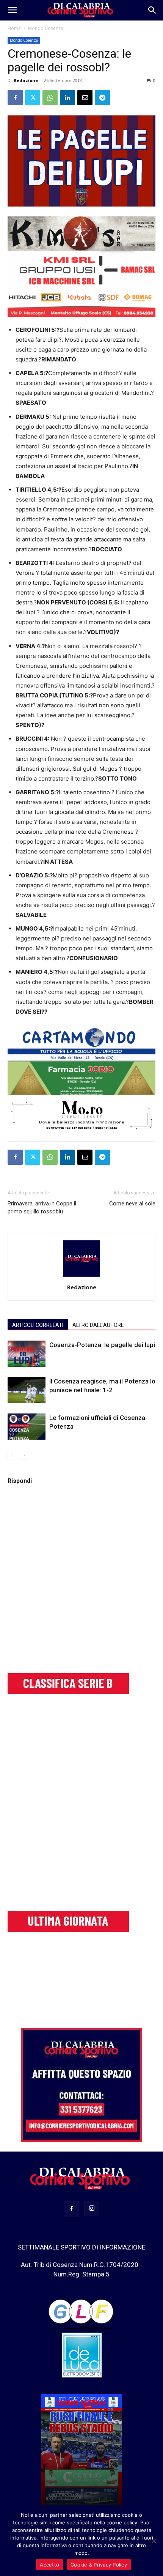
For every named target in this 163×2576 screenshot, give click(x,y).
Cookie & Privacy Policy (99, 2565)
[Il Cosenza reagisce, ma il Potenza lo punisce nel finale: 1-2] (27, 1390)
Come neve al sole (132, 1204)
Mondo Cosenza (46, 28)
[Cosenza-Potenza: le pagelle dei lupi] (27, 1354)
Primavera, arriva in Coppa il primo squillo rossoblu (42, 1208)
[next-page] (24, 1455)
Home (14, 28)
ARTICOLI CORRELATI (38, 1325)
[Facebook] (15, 98)
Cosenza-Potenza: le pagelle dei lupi (102, 1345)
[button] (12, 10)
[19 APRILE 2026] (81, 2451)
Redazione (26, 80)
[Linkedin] (67, 98)
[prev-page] (12, 1455)
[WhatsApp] (50, 98)
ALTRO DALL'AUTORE (98, 1325)
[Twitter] (33, 98)
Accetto (49, 2565)
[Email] (85, 98)
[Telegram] (102, 98)
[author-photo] (81, 1277)
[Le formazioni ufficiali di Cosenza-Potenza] (27, 1427)
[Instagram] (92, 2208)
